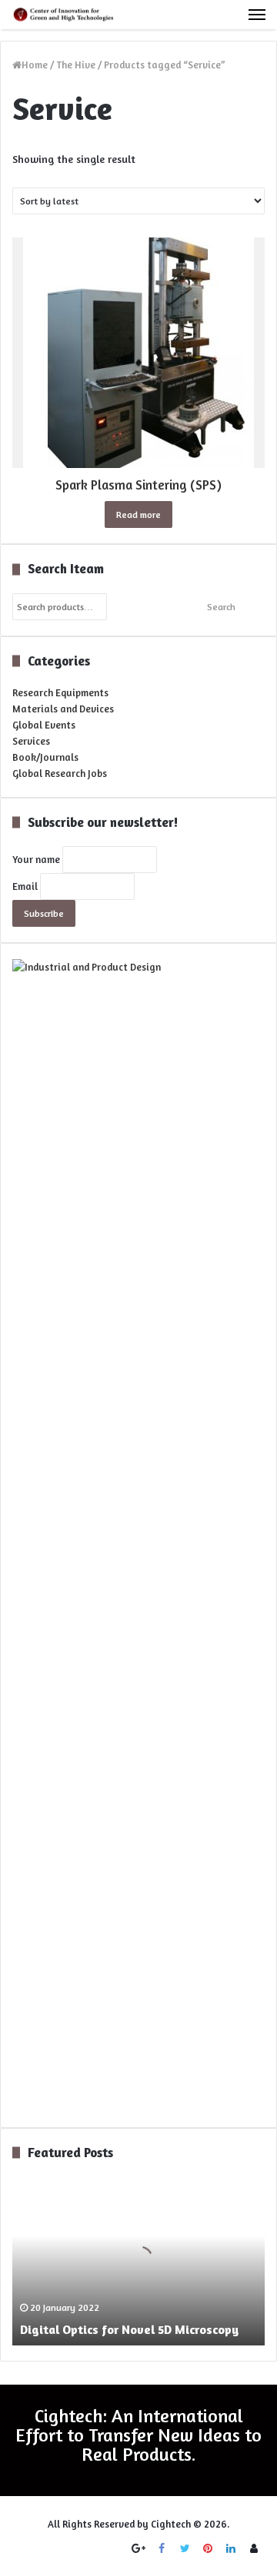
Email (25, 886)
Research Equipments (60, 692)
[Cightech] (65, 15)
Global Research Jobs (60, 773)
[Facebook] (162, 2548)
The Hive (76, 65)
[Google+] (138, 2548)
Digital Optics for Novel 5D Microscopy (129, 2329)
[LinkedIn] (231, 2548)
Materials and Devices (63, 709)
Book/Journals (45, 757)
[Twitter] (185, 2548)
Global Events (44, 725)
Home (35, 65)
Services (31, 741)
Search (221, 607)
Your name (36, 859)
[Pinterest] (208, 2548)
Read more (138, 515)
